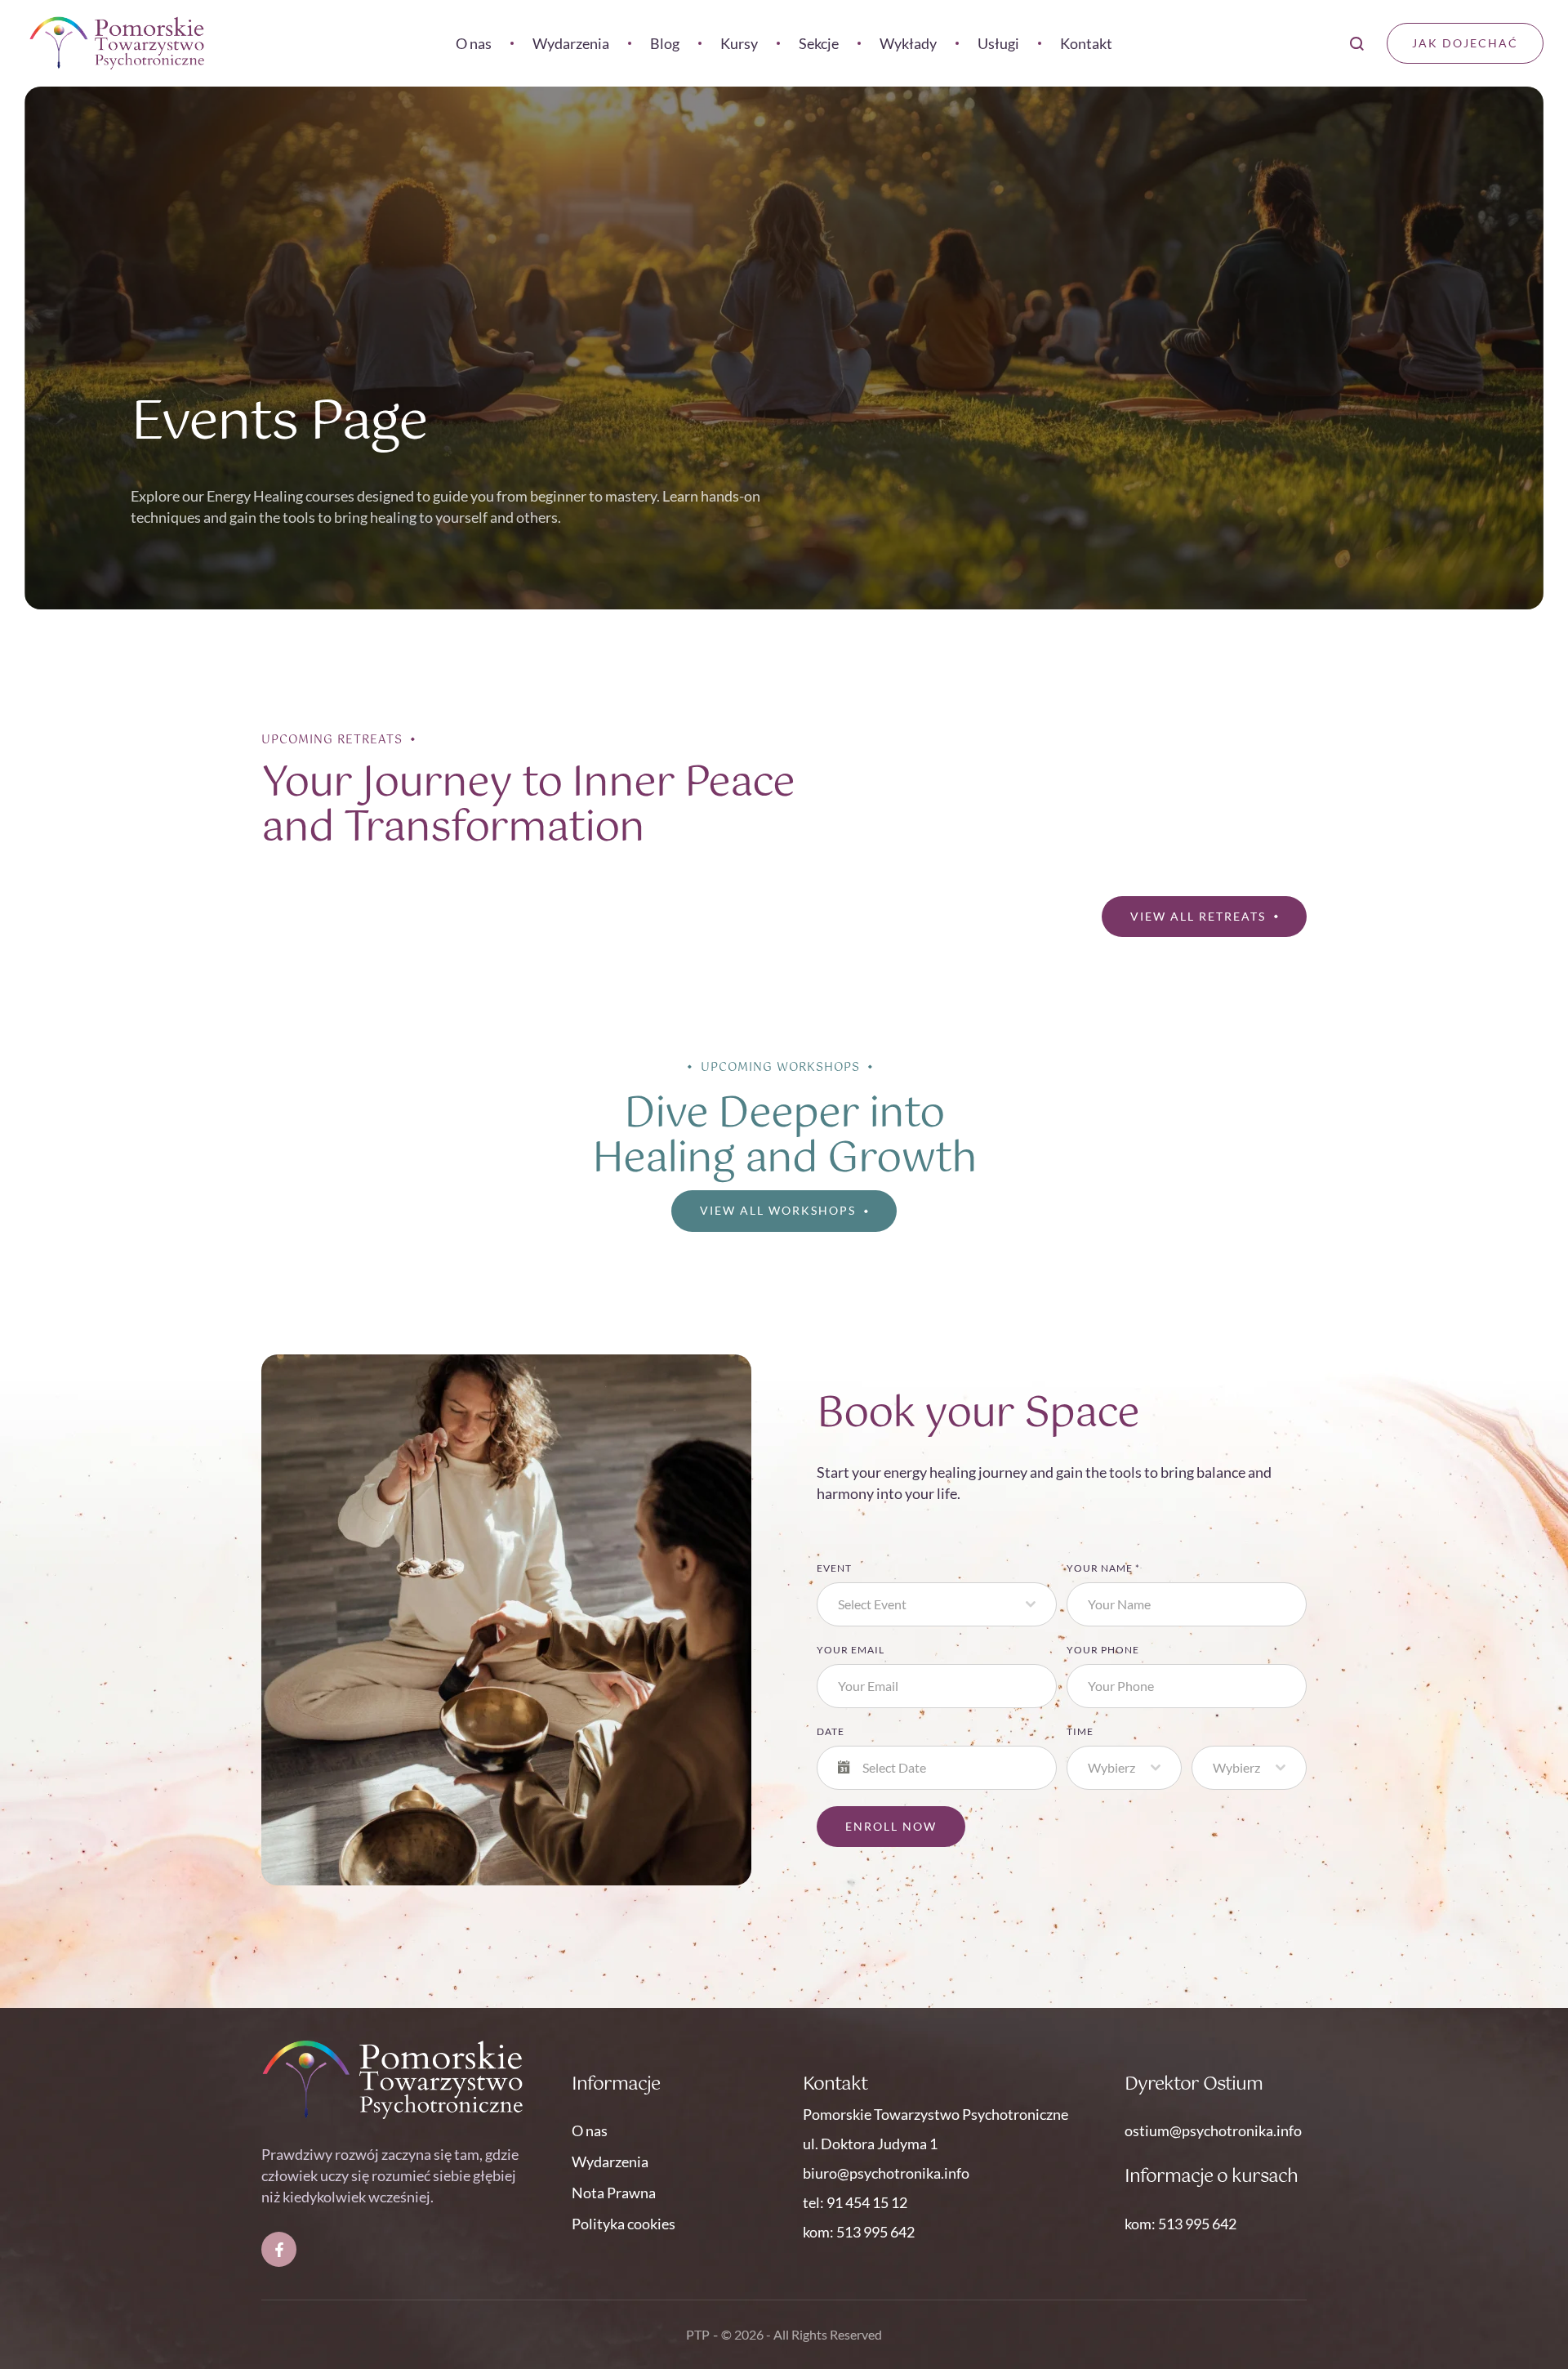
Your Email (851, 1650)
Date (831, 1731)
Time (1080, 1731)
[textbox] (932, 1604)
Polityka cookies (624, 2224)
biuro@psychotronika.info (886, 2173)
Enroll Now (891, 1826)
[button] (1523, 2300)
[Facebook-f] (279, 2249)
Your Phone (1103, 1650)
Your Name (1103, 1568)
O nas (590, 2130)
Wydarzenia (610, 2162)
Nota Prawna (614, 2193)
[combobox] (937, 1604)
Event (834, 1568)
